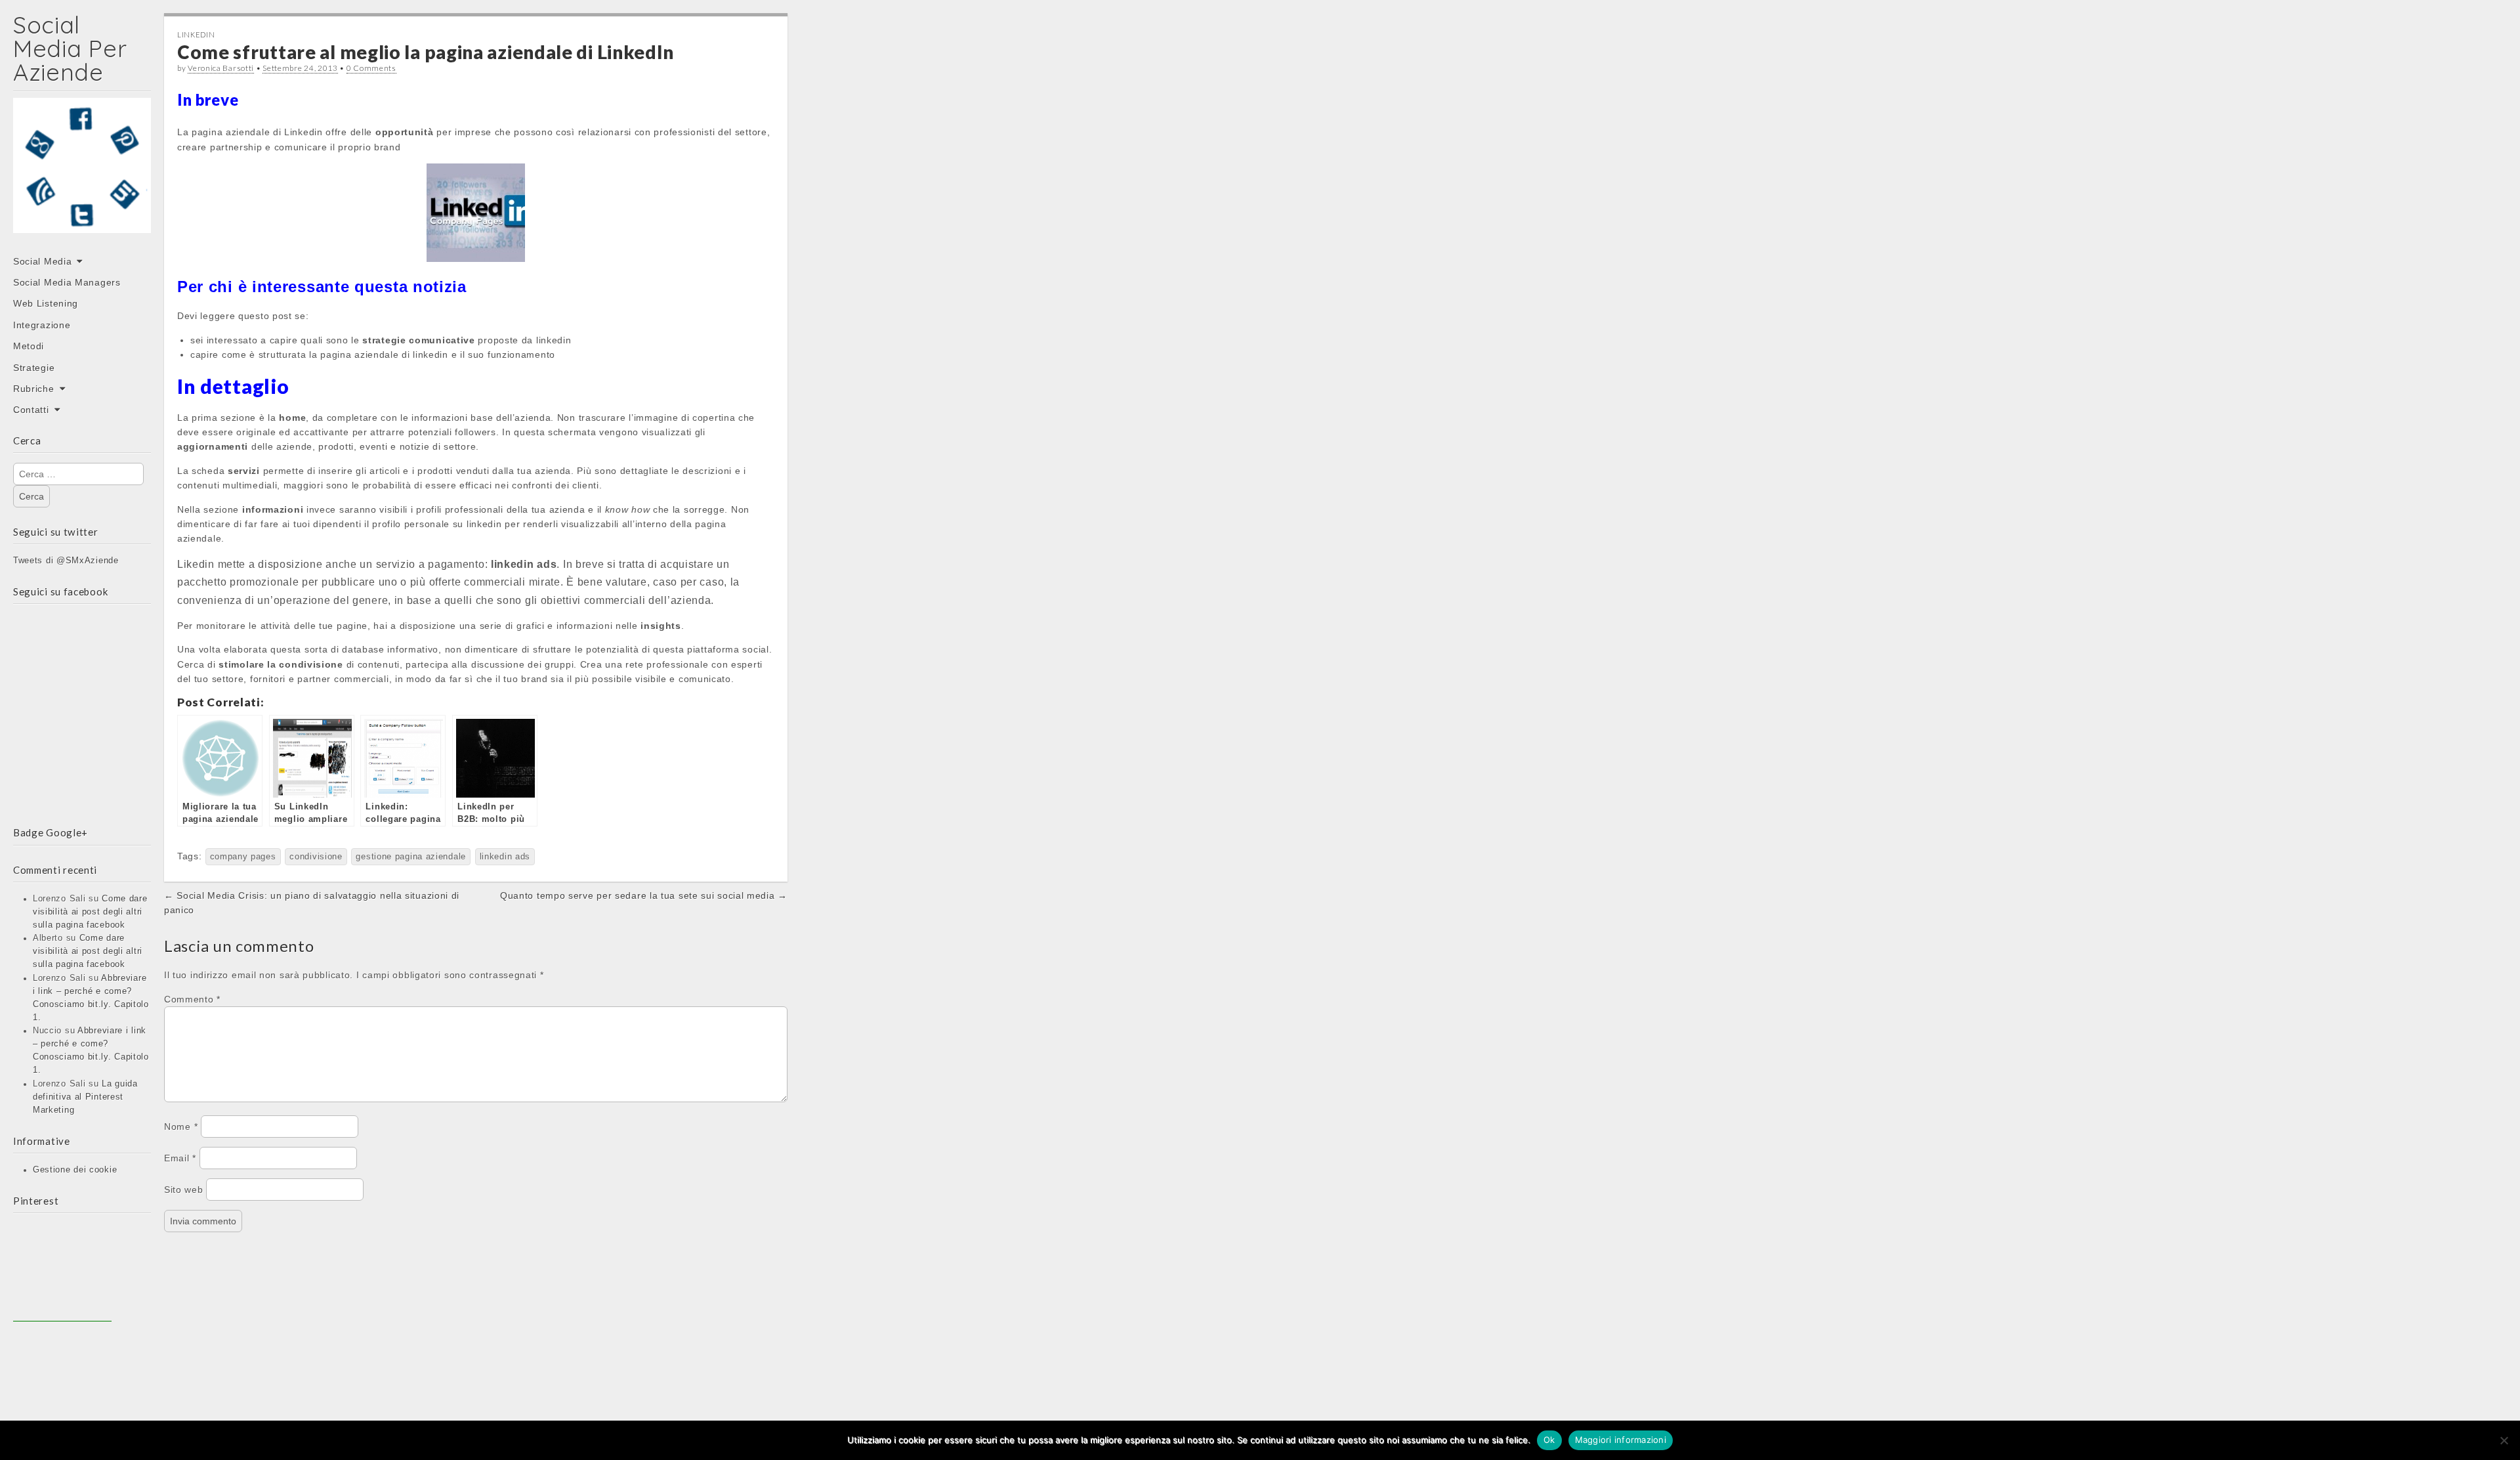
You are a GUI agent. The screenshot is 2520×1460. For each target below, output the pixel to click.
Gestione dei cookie (75, 1170)
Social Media (42, 261)
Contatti (31, 410)
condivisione (316, 857)
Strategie (34, 368)
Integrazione (42, 325)
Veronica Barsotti (221, 68)
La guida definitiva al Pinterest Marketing (85, 1097)
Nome (181, 1127)
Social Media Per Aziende (70, 48)
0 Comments (371, 68)
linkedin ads (505, 857)
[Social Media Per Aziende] (82, 175)
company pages (243, 857)
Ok (1549, 1440)
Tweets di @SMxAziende (66, 561)
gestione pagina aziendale (411, 857)
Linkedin (196, 34)
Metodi (29, 346)
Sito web (184, 1190)
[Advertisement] (62, 1272)
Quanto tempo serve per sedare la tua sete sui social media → (644, 895)
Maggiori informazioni (1621, 1440)
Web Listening (46, 303)
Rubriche (34, 389)
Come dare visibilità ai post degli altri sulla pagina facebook (90, 912)
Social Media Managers (67, 282)
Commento (192, 999)
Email (180, 1158)
